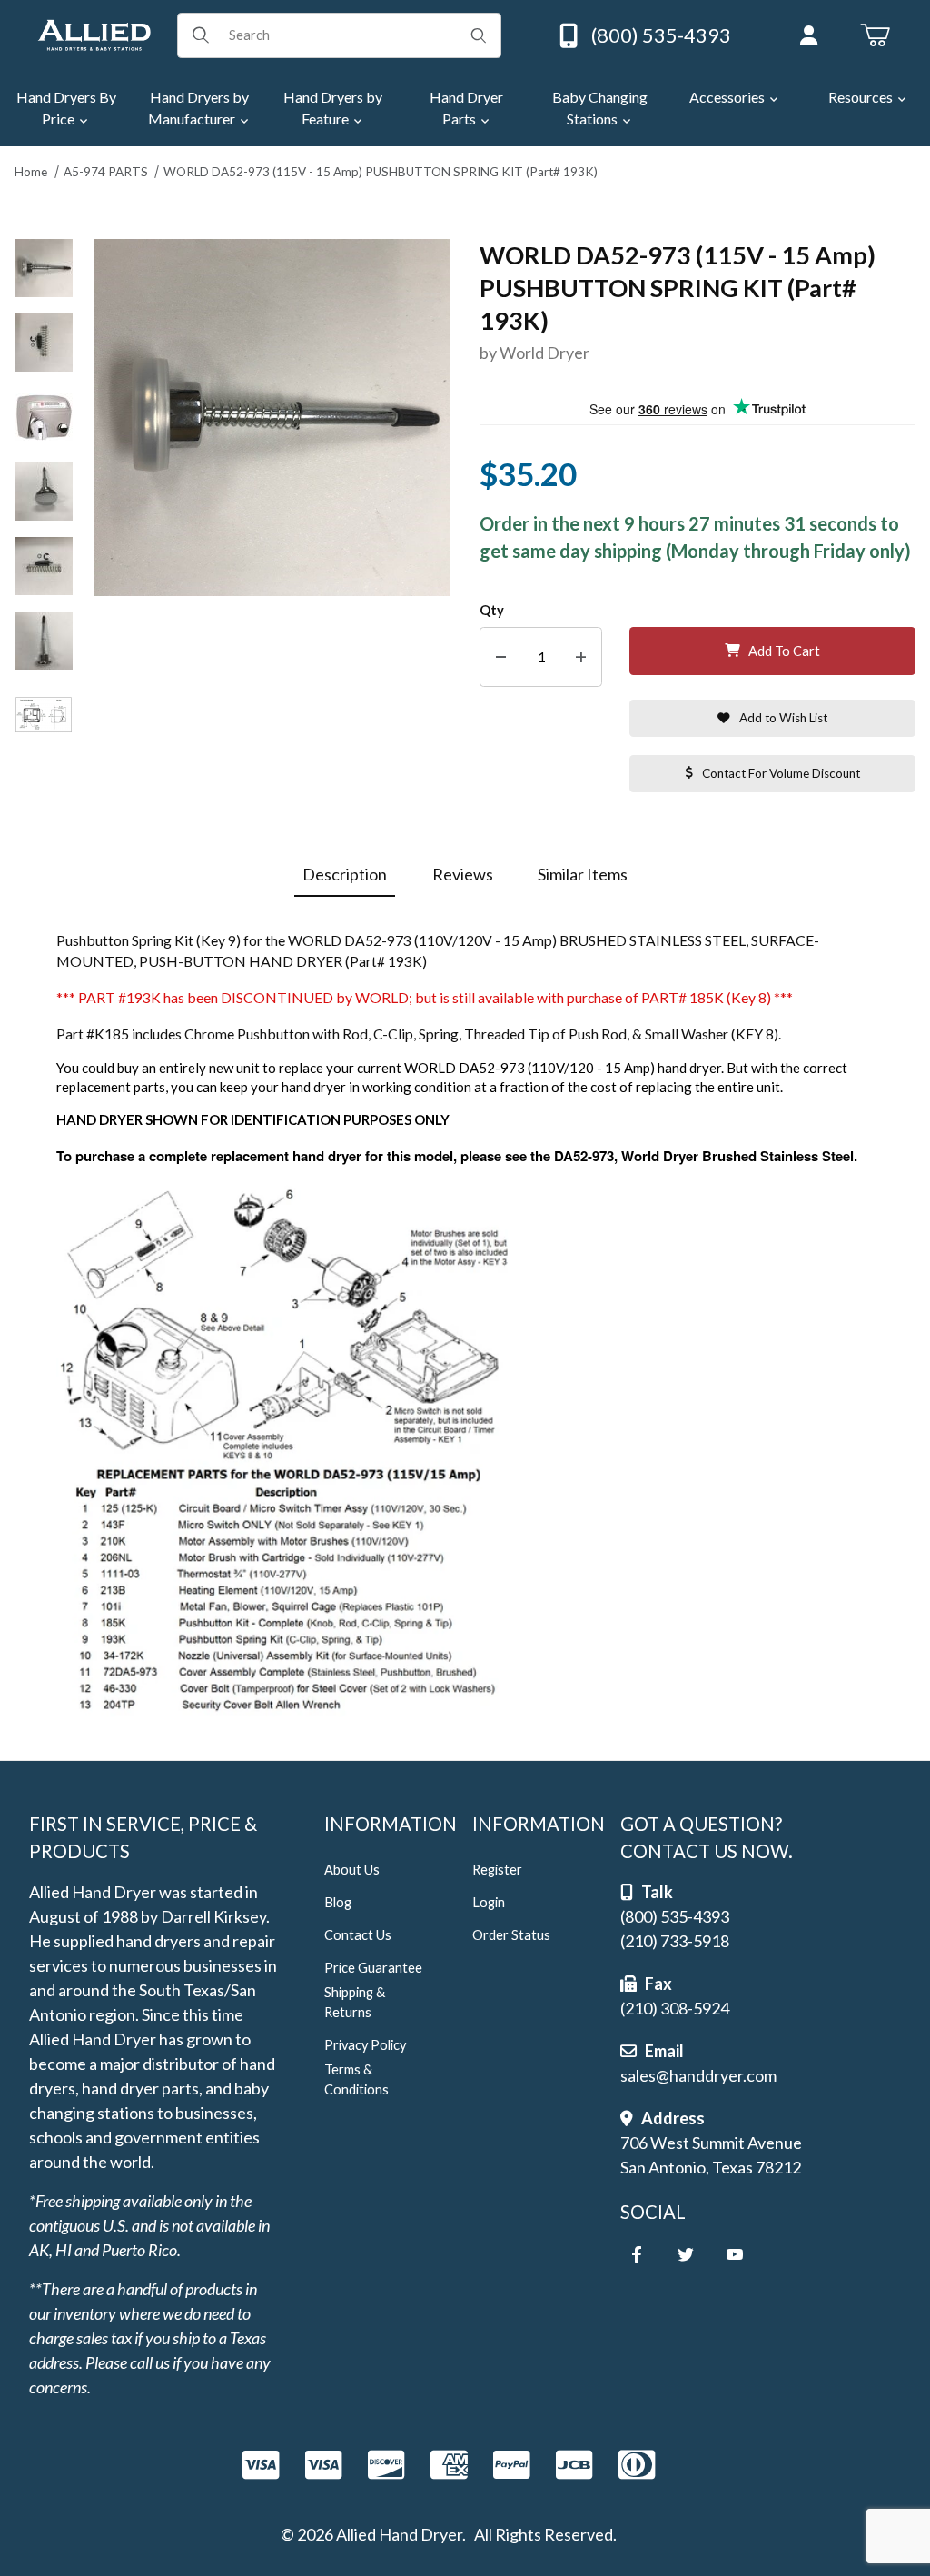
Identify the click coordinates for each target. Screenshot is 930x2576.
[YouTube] (735, 2254)
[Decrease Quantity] (501, 657)
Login (489, 1902)
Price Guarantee (373, 1968)
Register (497, 1870)
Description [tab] (345, 874)
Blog (338, 1902)
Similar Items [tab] (583, 874)
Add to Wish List (783, 718)
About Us (352, 1870)
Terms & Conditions (356, 2079)
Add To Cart (784, 651)
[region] (44, 525)
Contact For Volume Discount (781, 773)
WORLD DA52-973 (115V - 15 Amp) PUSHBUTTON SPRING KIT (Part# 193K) (381, 172)
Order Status (511, 1935)
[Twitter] (686, 2254)
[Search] (479, 35)
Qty (492, 610)
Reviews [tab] (463, 874)
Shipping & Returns (355, 2002)
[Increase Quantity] (581, 657)
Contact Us (358, 1935)
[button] (44, 268)
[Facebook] (637, 2254)
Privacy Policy (365, 2045)
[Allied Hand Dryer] (94, 33)
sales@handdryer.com (698, 2075)
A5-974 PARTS (106, 172)
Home (31, 172)
